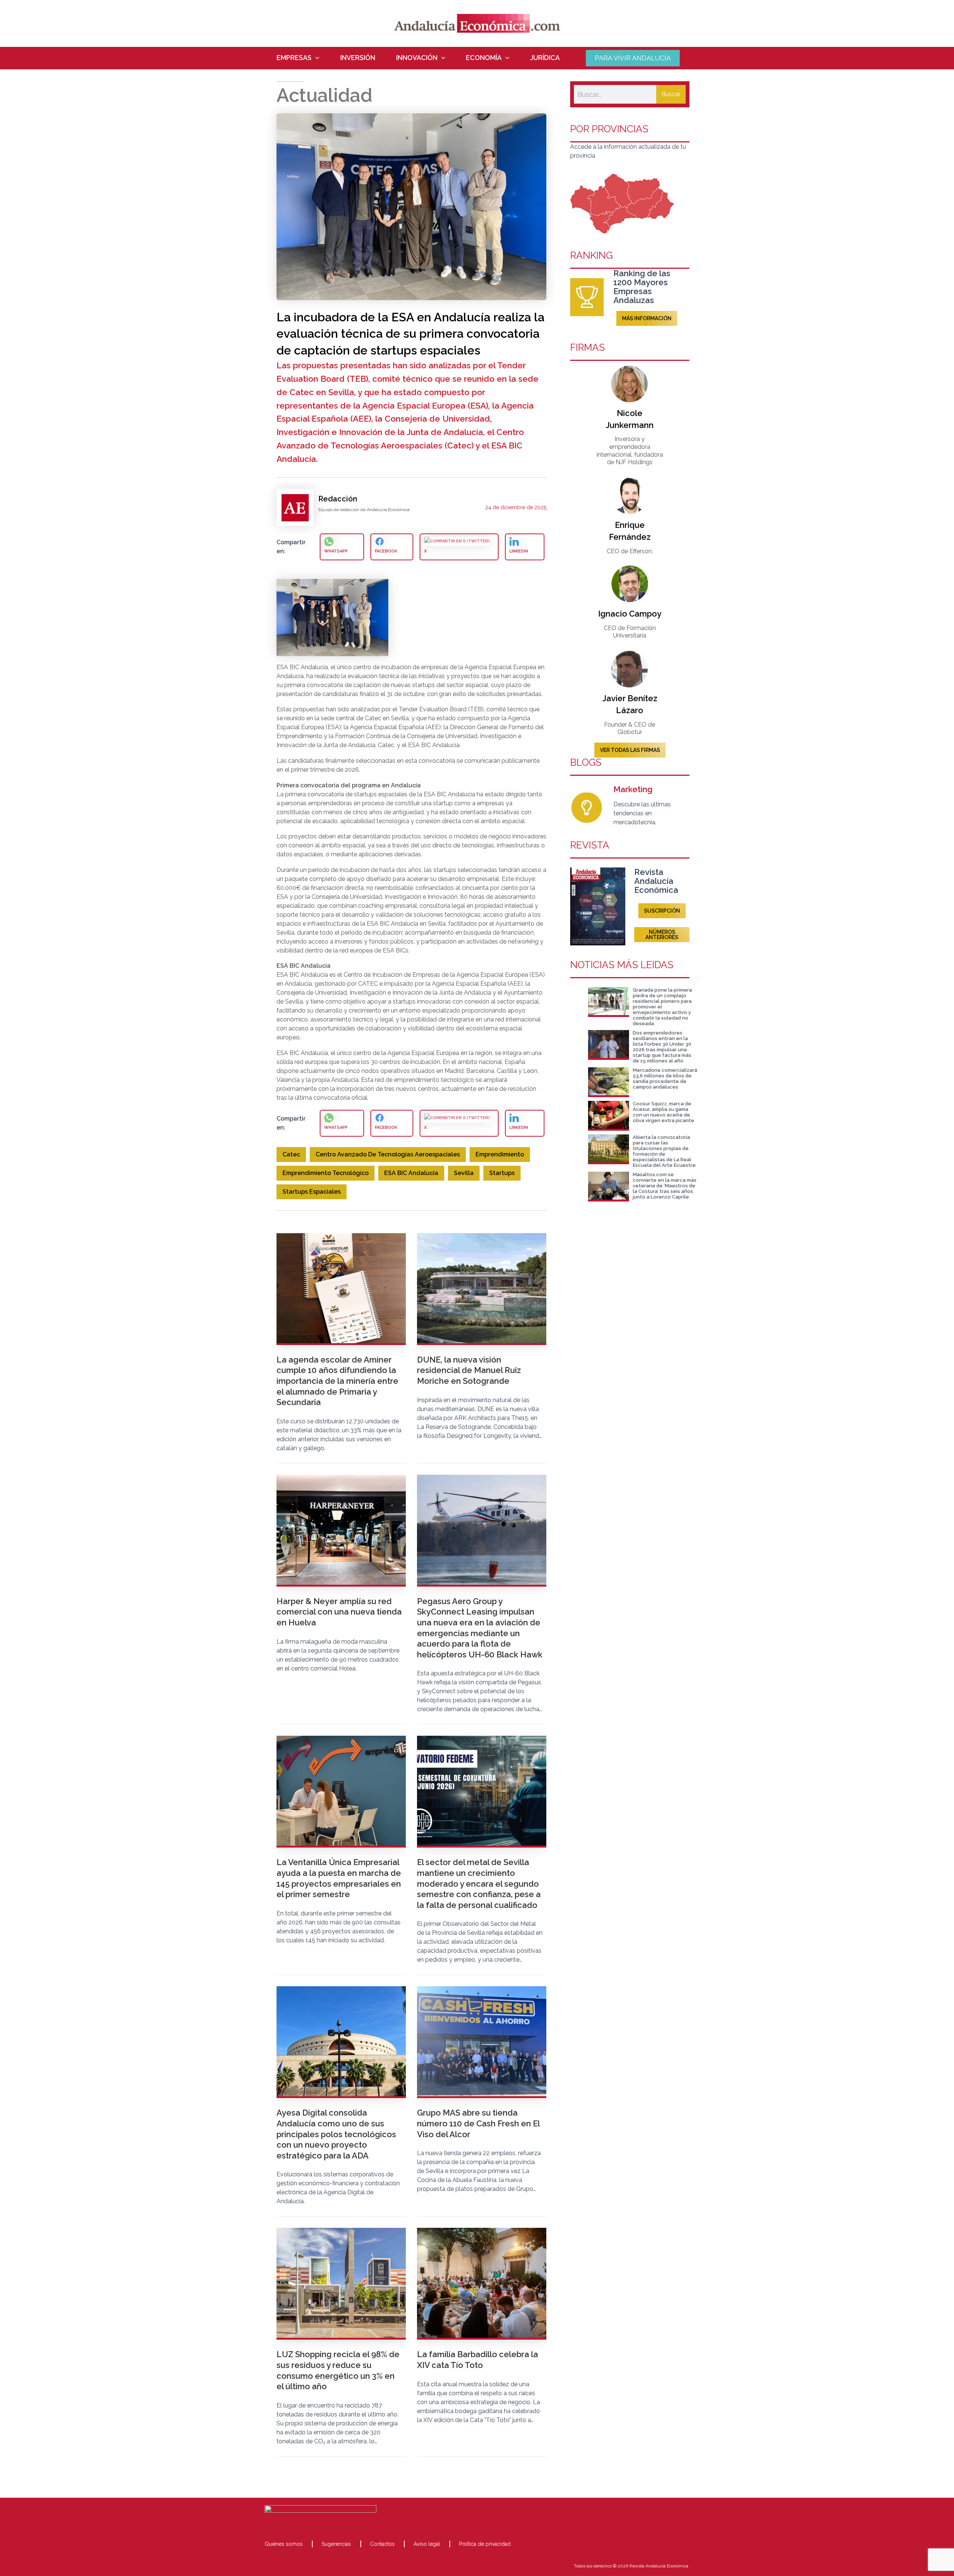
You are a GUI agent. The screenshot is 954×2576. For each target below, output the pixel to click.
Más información (647, 318)
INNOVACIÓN (417, 58)
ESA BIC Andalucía (411, 1173)
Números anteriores (662, 935)
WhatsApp (336, 551)
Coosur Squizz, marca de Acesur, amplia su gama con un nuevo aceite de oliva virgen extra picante (664, 1112)
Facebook (386, 551)
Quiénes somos (284, 2544)
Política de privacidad (485, 2544)
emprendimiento (500, 1154)
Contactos (382, 2544)
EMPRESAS (294, 58)
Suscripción (662, 911)
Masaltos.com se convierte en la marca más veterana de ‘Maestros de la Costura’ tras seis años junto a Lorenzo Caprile (665, 1186)
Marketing (633, 789)
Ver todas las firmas (630, 750)
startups (502, 1173)
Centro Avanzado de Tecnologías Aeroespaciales (388, 1154)
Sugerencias (336, 2544)
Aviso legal (427, 2544)
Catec (291, 1154)
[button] (315, 58)
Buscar (671, 94)
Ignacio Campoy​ (630, 614)
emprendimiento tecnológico (326, 1173)
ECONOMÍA (484, 58)
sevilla (464, 1173)
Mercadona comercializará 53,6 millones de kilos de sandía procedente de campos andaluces (665, 1078)
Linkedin (519, 551)
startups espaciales (312, 1192)
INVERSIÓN (358, 58)
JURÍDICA (545, 58)
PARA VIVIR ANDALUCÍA (633, 58)
